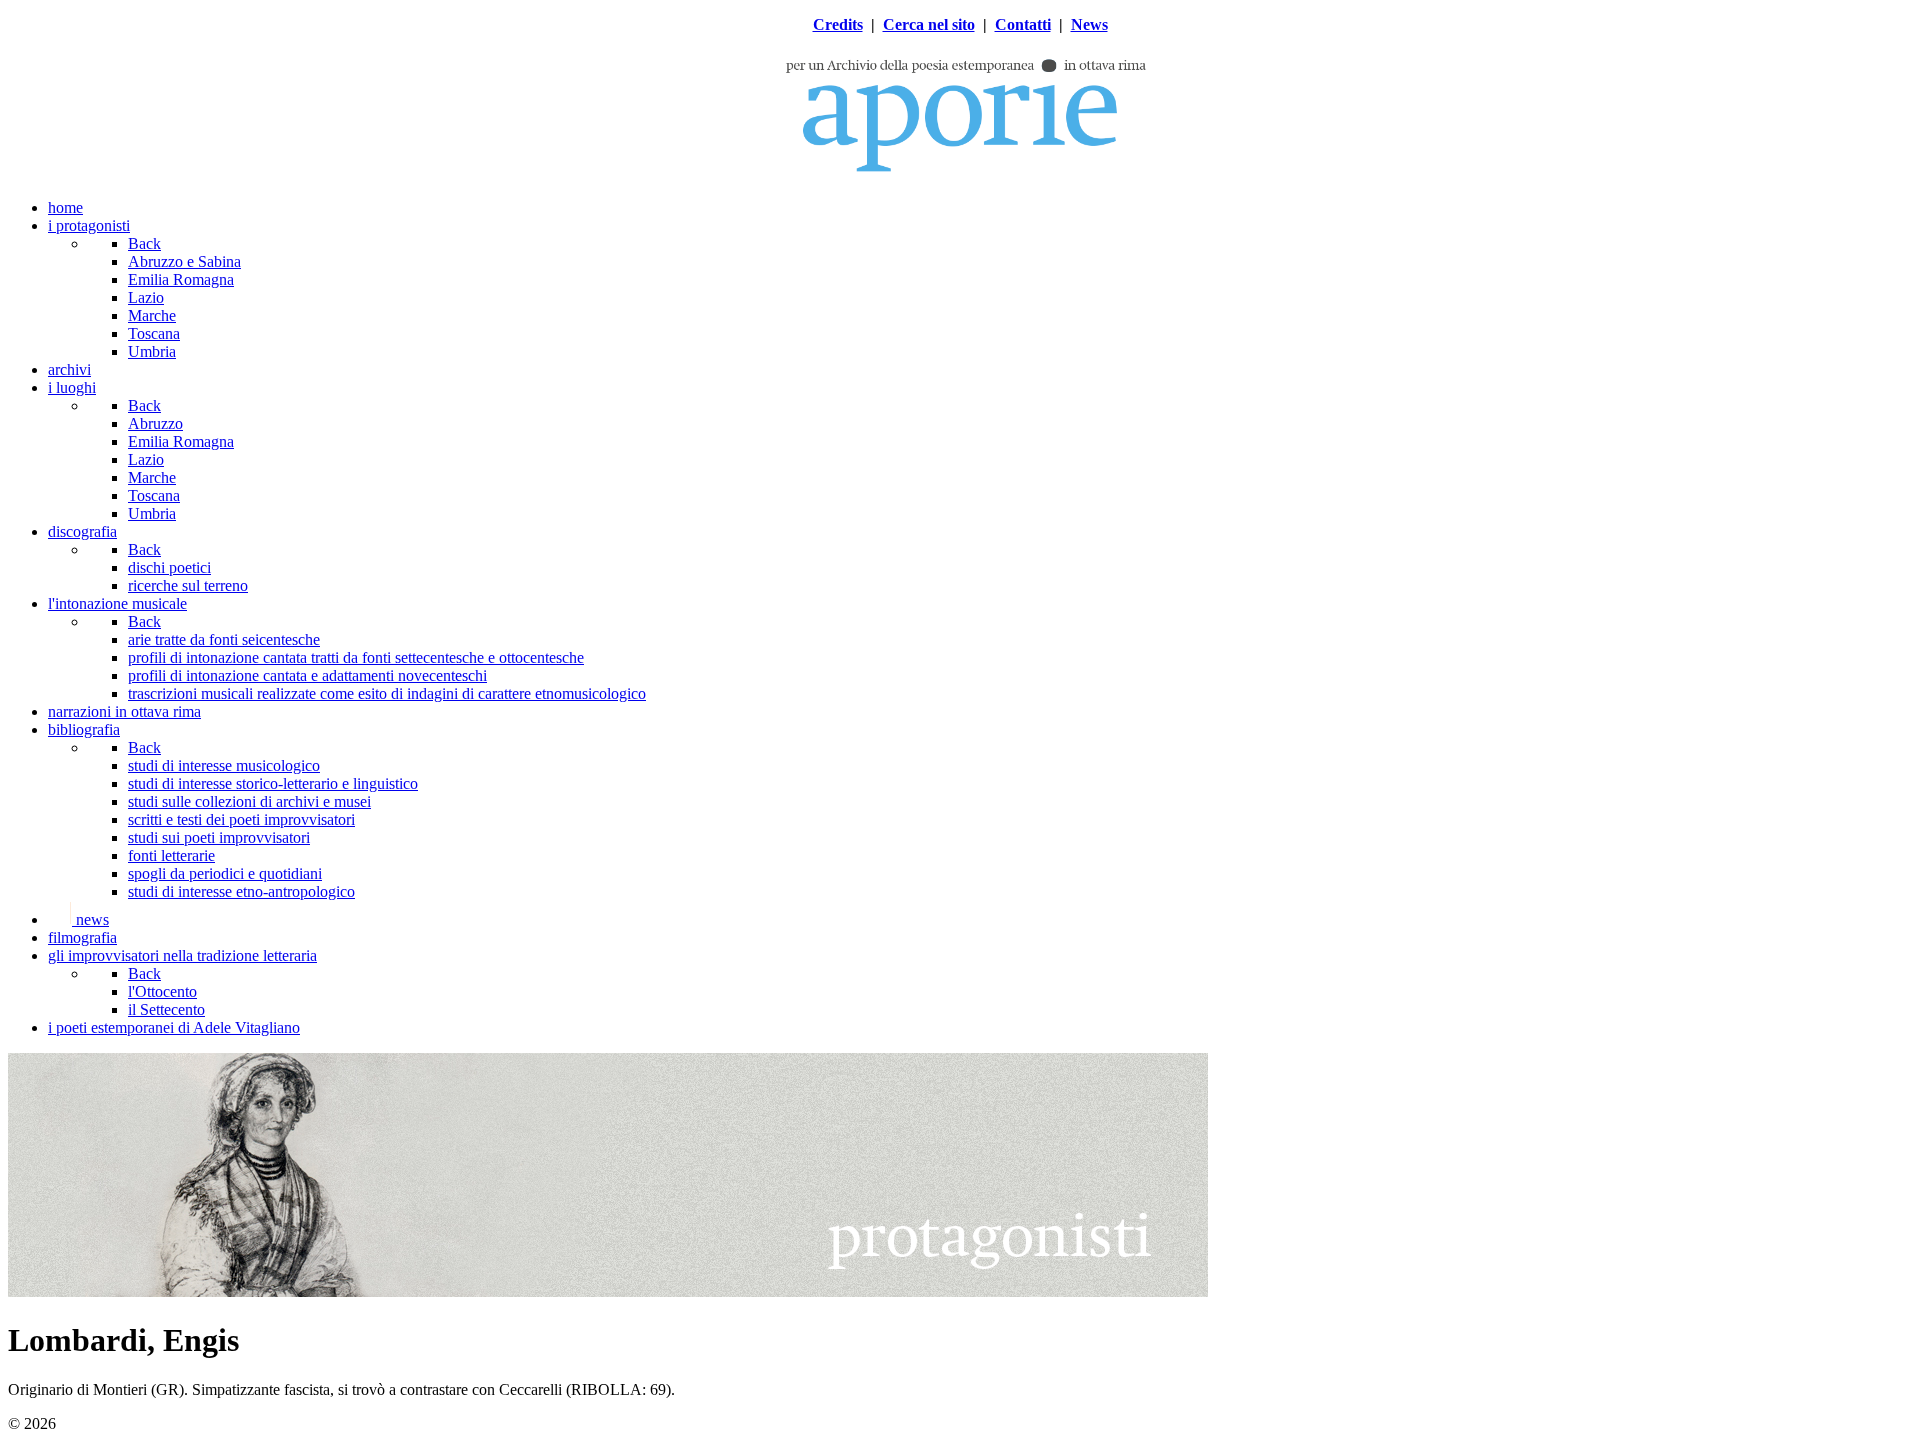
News (1089, 24)
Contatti (1023, 24)
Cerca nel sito (929, 24)
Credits (838, 24)
